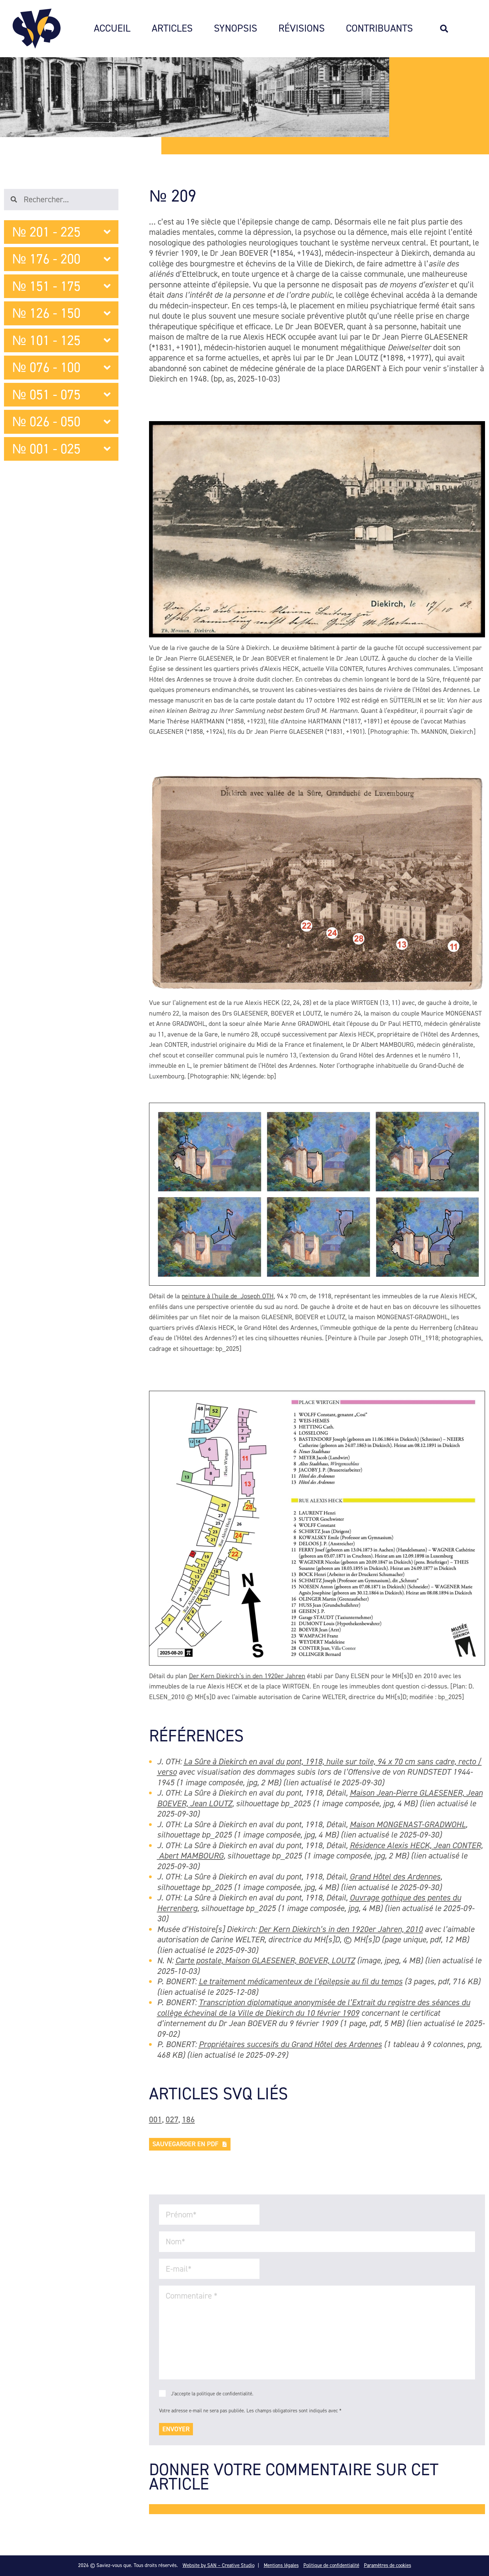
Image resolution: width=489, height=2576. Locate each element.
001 (156, 2119)
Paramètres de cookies (388, 2565)
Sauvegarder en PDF (185, 2144)
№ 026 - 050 (46, 422)
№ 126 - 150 (46, 313)
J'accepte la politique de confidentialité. (212, 2394)
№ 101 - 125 (46, 340)
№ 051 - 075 (46, 395)
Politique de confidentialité (331, 2565)
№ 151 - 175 (46, 286)
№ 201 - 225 (46, 232)
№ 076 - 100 (46, 367)
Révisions (302, 29)
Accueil (112, 29)
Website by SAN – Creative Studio (219, 2565)
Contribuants (379, 29)
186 (188, 2119)
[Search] (447, 29)
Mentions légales (281, 2565)
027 (172, 2119)
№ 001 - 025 (46, 449)
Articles (172, 29)
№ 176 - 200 (46, 259)
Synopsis (236, 29)
